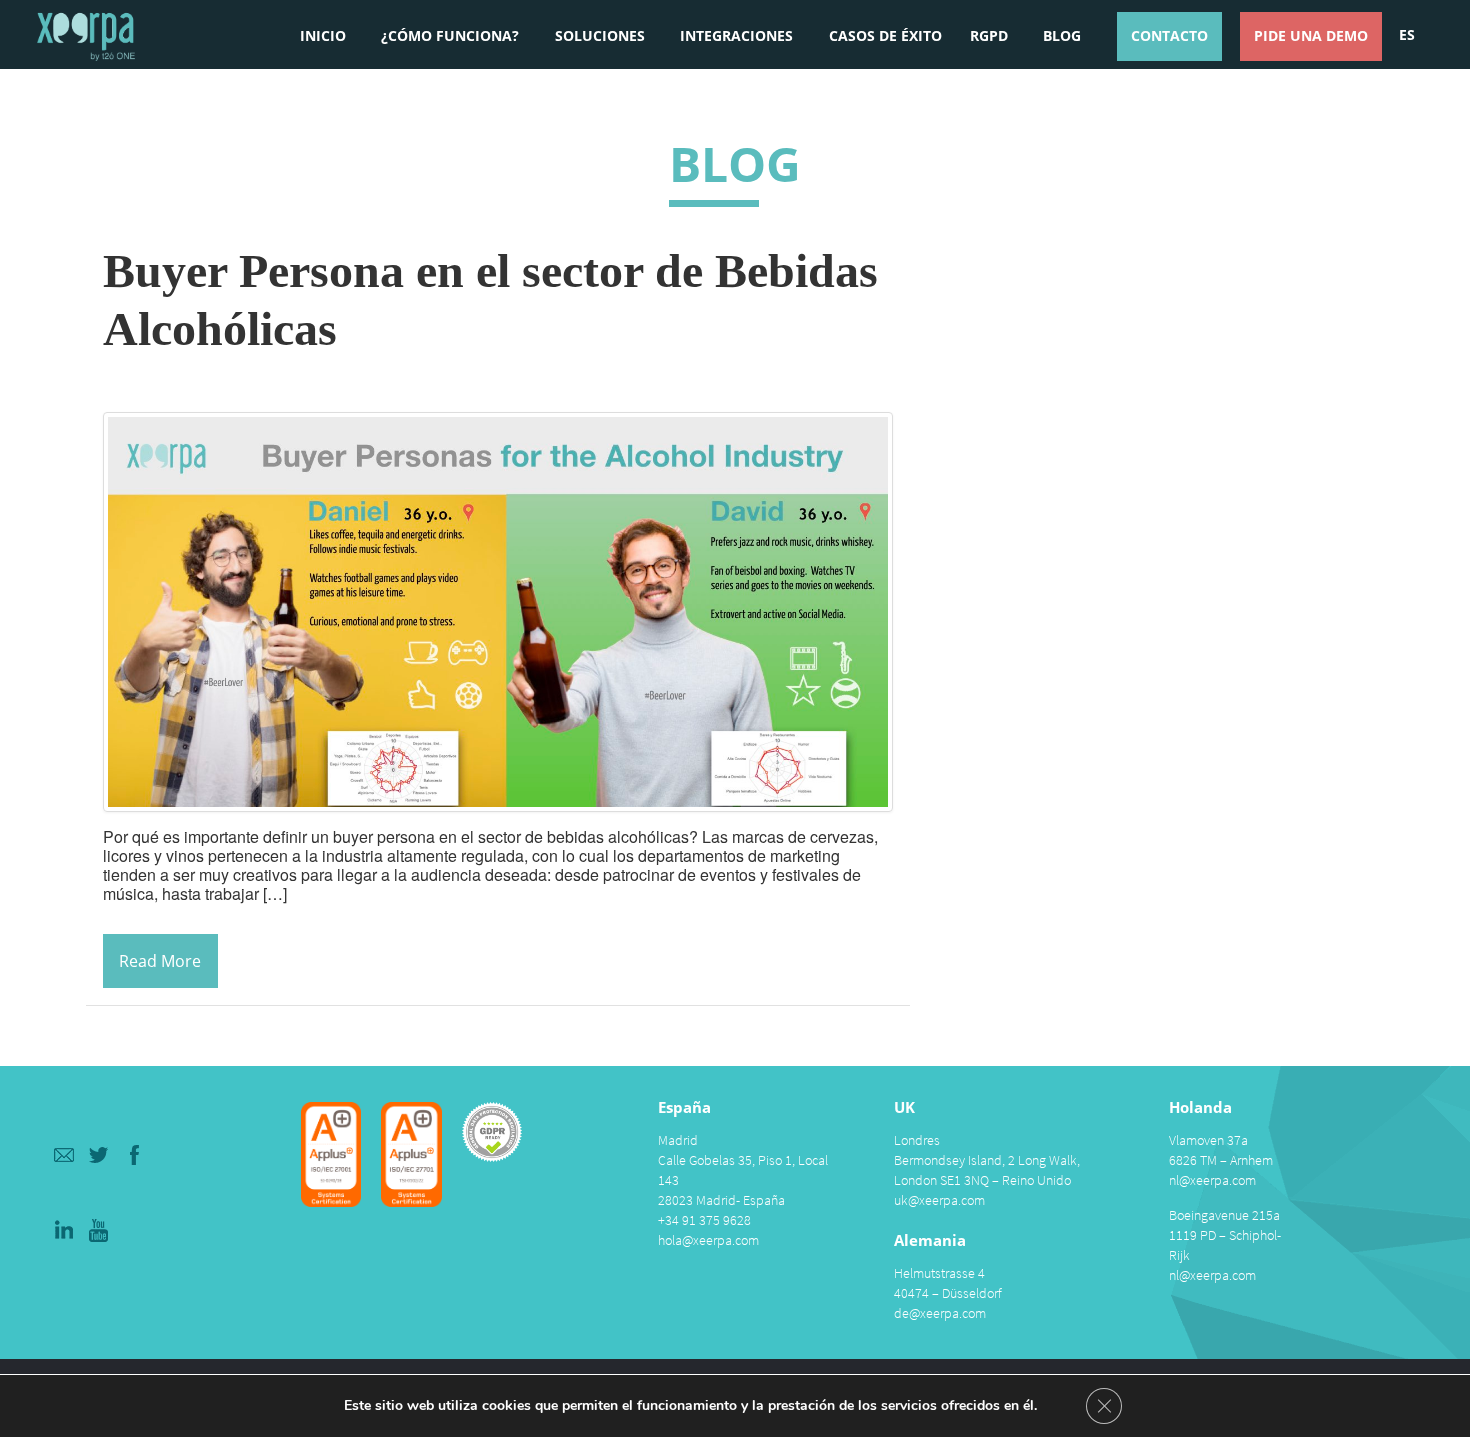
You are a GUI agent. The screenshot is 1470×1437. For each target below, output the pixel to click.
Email (63, 1154)
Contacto (1169, 35)
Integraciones (736, 35)
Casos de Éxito (885, 35)
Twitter (99, 1154)
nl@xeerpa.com (1212, 1180)
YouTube (99, 1230)
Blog (1062, 35)
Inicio (323, 35)
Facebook (135, 1154)
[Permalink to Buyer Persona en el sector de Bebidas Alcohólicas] (498, 609)
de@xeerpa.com (940, 1313)
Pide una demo (1311, 35)
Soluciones (600, 35)
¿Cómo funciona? (450, 35)
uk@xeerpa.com (939, 1200)
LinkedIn (63, 1230)
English (1406, 108)
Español (1407, 33)
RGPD (989, 35)
